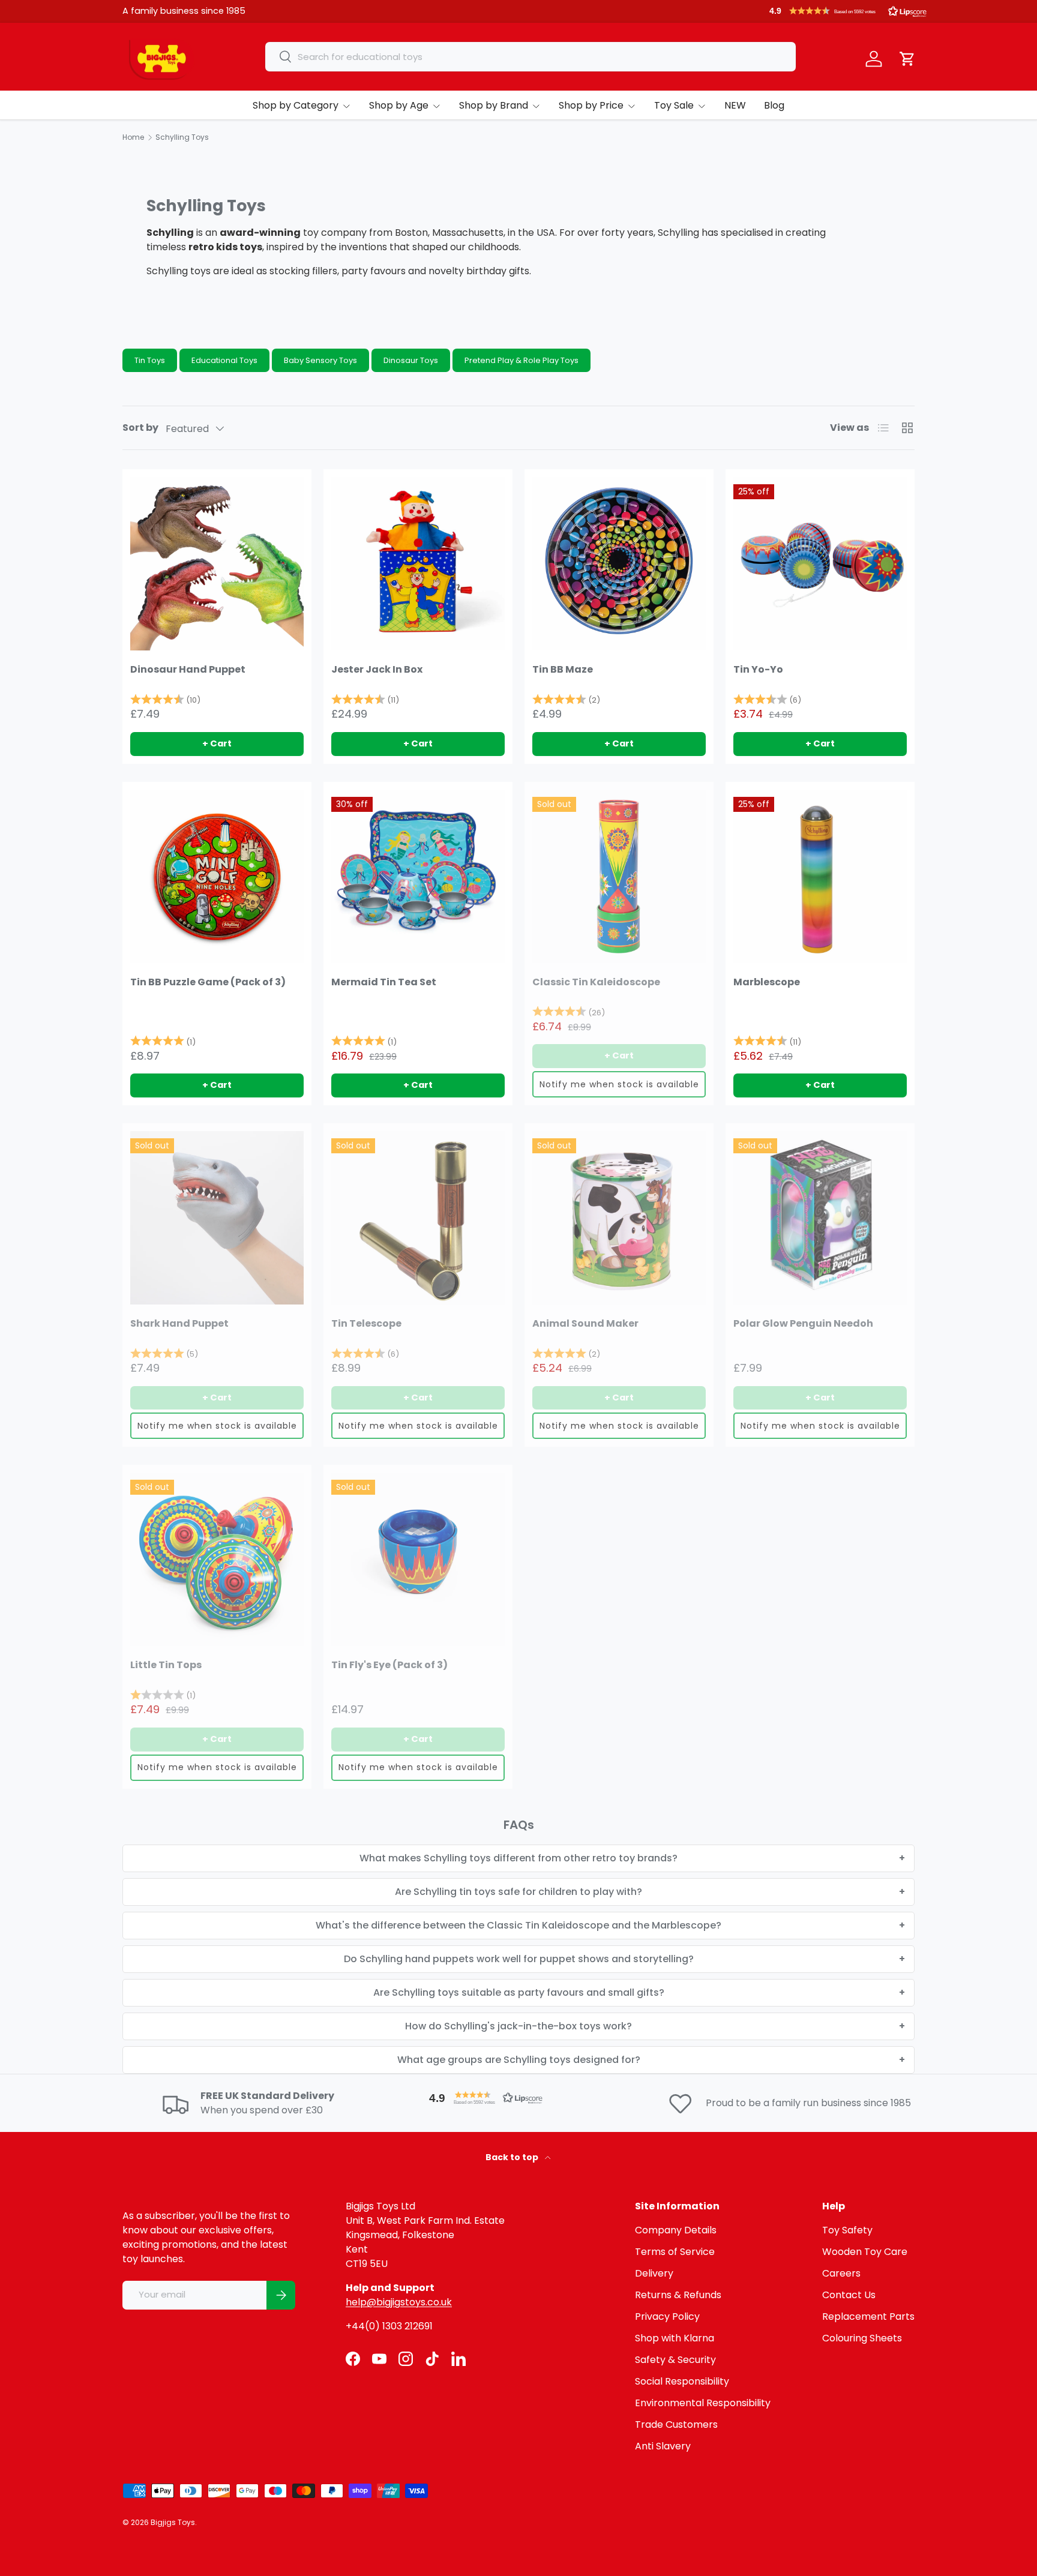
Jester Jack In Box (377, 669)
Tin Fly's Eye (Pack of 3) (389, 1665)
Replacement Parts (868, 2316)
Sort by (140, 428)
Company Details (676, 2230)
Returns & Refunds (678, 2295)
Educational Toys (224, 360)
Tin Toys (150, 360)
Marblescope (767, 982)
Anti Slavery (663, 2446)
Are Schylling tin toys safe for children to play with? (518, 1892)
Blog (774, 105)
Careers (841, 2273)
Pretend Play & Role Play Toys (522, 360)
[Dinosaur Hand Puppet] (217, 564)
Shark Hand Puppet (179, 1323)
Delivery (654, 2273)
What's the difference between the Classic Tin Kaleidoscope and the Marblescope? (518, 1925)
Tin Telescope (366, 1323)
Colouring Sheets (862, 2338)
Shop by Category (296, 105)
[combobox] (531, 57)
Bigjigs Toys (173, 2522)
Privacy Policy (667, 2316)
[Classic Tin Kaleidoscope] (619, 876)
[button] (848, 11)
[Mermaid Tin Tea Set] (418, 876)
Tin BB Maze (563, 669)
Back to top (513, 2157)
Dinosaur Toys (411, 360)
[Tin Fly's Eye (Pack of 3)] (418, 1559)
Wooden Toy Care (865, 2252)
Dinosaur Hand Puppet (188, 669)
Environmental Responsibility (703, 2403)
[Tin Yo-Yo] (820, 564)
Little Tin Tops (166, 1665)
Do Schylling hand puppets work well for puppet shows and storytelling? (519, 1959)
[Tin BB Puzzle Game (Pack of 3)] (217, 876)
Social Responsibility (682, 2381)
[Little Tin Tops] (217, 1559)
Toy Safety (847, 2230)
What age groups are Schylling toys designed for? (519, 2060)
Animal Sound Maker (585, 1323)
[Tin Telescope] (418, 1218)
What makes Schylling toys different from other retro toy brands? (518, 1858)
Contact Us (849, 2295)
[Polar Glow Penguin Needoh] (820, 1218)
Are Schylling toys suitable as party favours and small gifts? (519, 1992)
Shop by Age (399, 105)
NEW (735, 105)
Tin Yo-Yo (758, 669)
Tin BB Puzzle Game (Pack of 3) (208, 982)
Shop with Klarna (675, 2338)
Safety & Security (675, 2360)
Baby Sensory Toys (320, 360)
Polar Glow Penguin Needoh (803, 1323)
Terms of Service (675, 2252)
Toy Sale (674, 105)
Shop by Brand (494, 105)
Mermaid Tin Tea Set (384, 982)
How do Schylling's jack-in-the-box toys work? (518, 2026)
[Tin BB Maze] (619, 564)
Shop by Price (591, 105)
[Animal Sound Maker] (619, 1218)
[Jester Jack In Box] (418, 564)
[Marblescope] (820, 876)
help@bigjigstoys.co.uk (399, 2302)
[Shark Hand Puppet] (217, 1218)
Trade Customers (676, 2424)
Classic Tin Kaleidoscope (596, 982)
